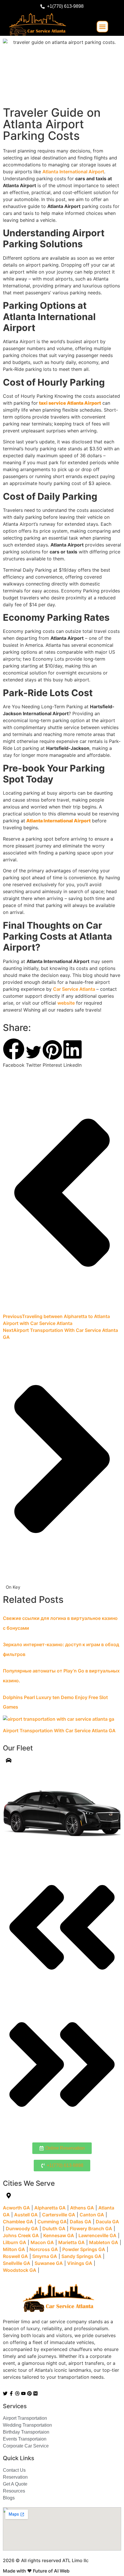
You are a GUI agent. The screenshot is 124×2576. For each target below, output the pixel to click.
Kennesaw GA (59, 2235)
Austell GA (26, 2215)
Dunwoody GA (22, 2229)
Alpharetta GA (50, 2208)
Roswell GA (15, 2256)
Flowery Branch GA (91, 2229)
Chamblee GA (18, 2222)
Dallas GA (81, 2222)
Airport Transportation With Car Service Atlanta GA (59, 1731)
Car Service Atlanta (75, 989)
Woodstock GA (20, 2270)
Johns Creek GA (21, 2235)
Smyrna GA (45, 2256)
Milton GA (14, 2249)
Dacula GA (107, 2222)
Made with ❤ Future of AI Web (36, 2571)
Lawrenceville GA (97, 2235)
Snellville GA (17, 2263)
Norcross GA (44, 2249)
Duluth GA (54, 2229)
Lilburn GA (15, 2242)
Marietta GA (72, 2242)
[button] (102, 27)
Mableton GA (104, 2242)
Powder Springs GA (84, 2249)
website (66, 1003)
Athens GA (82, 2208)
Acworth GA (16, 2208)
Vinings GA (80, 2263)
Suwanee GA (49, 2263)
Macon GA (42, 2242)
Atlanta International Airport (73, 172)
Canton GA (92, 2215)
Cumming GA (52, 2222)
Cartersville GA (59, 2215)
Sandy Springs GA (81, 2256)
